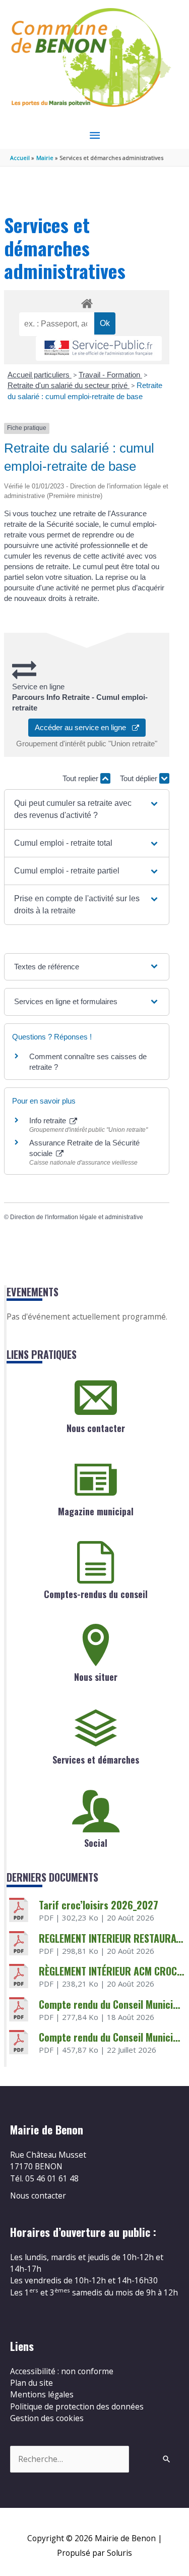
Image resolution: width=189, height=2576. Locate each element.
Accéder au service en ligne (83, 727)
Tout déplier (140, 778)
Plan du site (31, 2383)
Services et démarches (96, 1760)
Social (96, 1843)
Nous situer (96, 1677)
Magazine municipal (96, 1511)
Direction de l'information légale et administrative (77, 1217)
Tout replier (81, 778)
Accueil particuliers (40, 375)
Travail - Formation (110, 375)
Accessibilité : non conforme (62, 2371)
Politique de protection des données (77, 2406)
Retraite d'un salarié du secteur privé (69, 385)
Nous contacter (96, 1428)
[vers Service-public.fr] (99, 348)
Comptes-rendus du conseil (96, 1594)
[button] (87, 809)
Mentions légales (42, 2394)
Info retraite (49, 1120)
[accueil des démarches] (86, 302)
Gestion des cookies (47, 2418)
